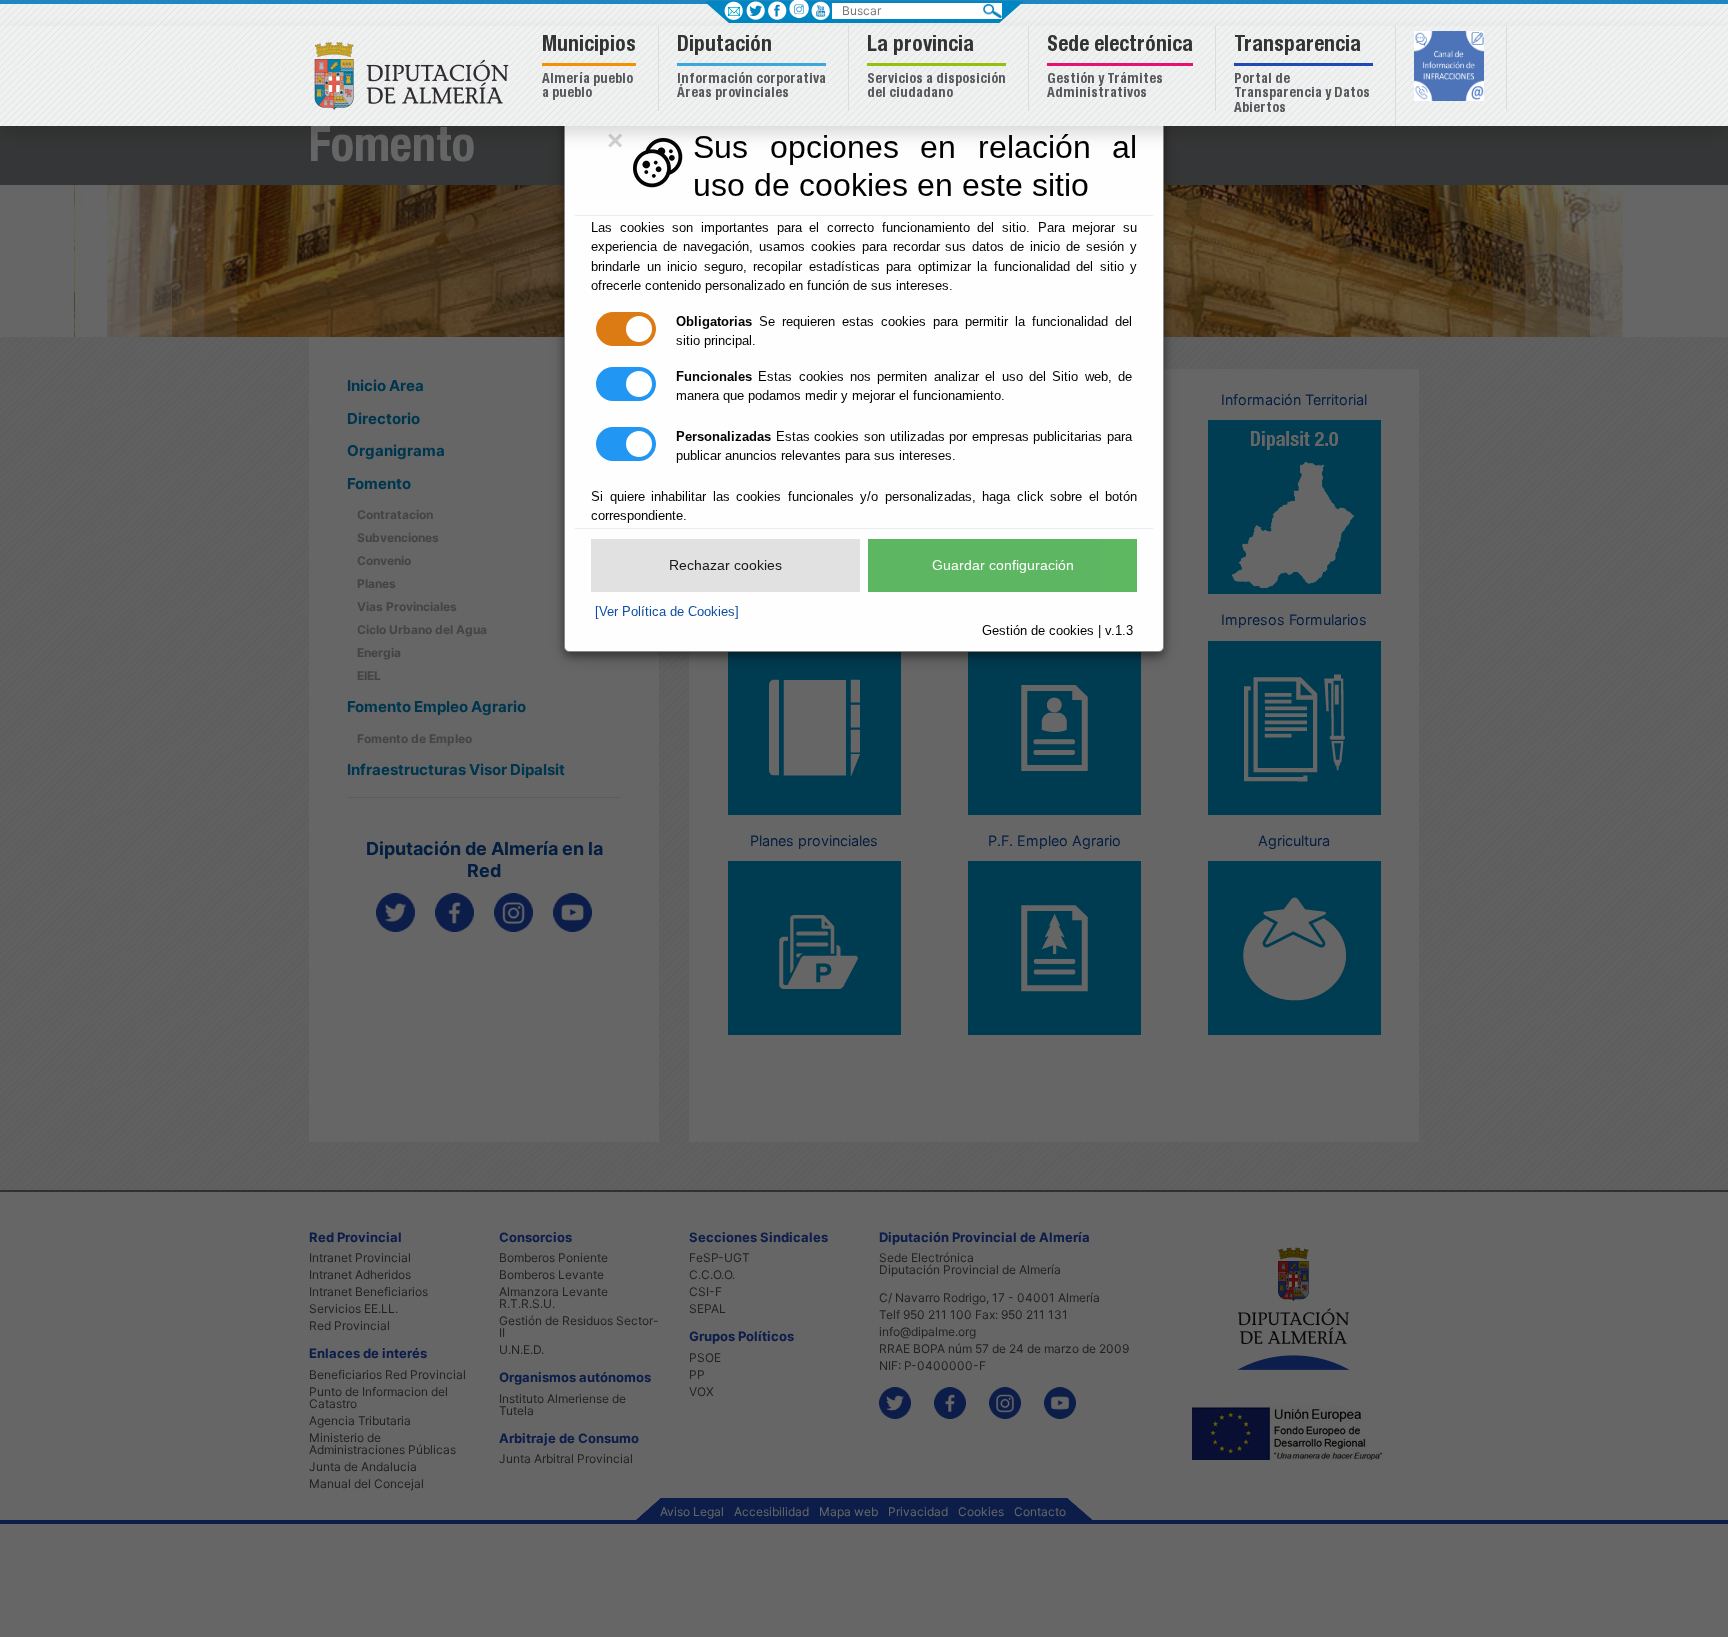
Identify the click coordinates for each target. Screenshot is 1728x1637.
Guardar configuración (1003, 565)
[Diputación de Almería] (416, 74)
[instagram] (798, 8)
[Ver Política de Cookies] (667, 611)
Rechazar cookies (725, 565)
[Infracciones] (1451, 68)
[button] (591, 68)
